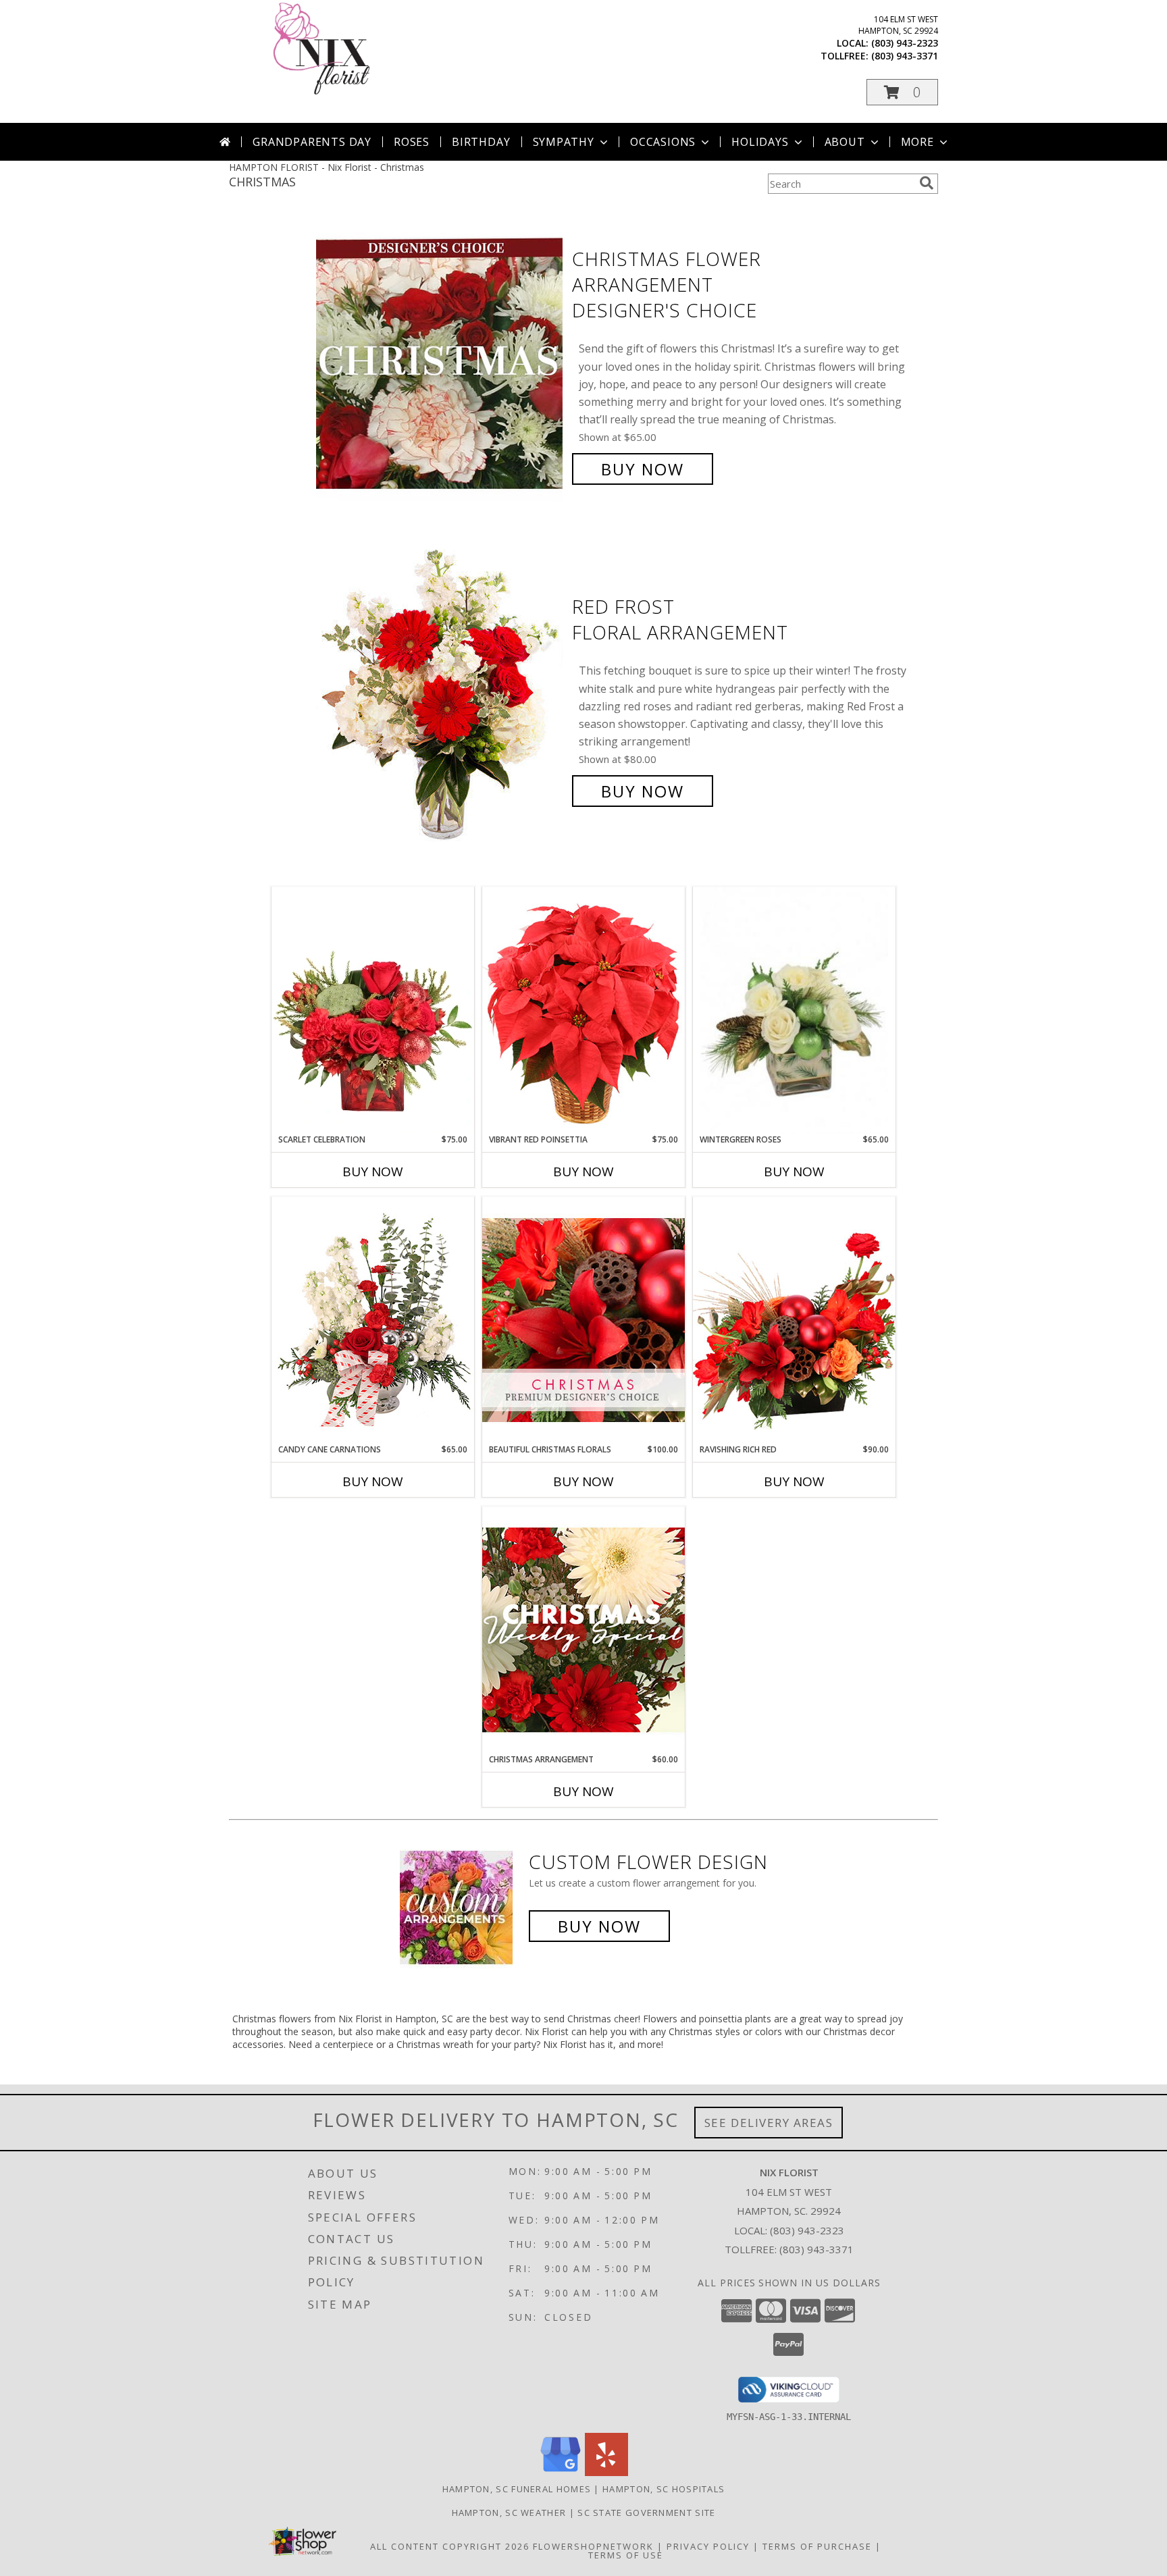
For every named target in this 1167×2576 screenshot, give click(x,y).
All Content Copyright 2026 (450, 2546)
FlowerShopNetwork (593, 2546)
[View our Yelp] (606, 2472)
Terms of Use (626, 2555)
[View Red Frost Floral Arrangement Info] (441, 699)
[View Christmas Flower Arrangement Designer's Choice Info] (441, 364)
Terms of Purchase (817, 2546)
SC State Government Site (646, 2513)
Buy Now (643, 469)
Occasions (663, 142)
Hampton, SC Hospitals (664, 2489)
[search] (927, 183)
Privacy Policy (708, 2546)
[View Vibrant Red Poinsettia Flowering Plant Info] (583, 1010)
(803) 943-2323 (905, 43)
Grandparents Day (312, 142)
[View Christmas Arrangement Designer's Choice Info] (583, 1630)
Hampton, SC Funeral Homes (517, 2489)
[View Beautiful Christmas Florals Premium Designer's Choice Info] (583, 1320)
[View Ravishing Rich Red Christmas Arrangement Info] (794, 1320)
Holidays (760, 142)
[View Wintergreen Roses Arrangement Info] (794, 1010)
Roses (412, 142)
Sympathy (564, 142)
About (845, 142)
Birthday (481, 142)
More (917, 142)
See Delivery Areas (769, 2123)
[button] (902, 92)
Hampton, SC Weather (509, 2513)
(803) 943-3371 (905, 56)
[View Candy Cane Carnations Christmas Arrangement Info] (373, 1320)
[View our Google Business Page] (561, 2472)
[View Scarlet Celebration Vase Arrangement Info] (373, 1010)
